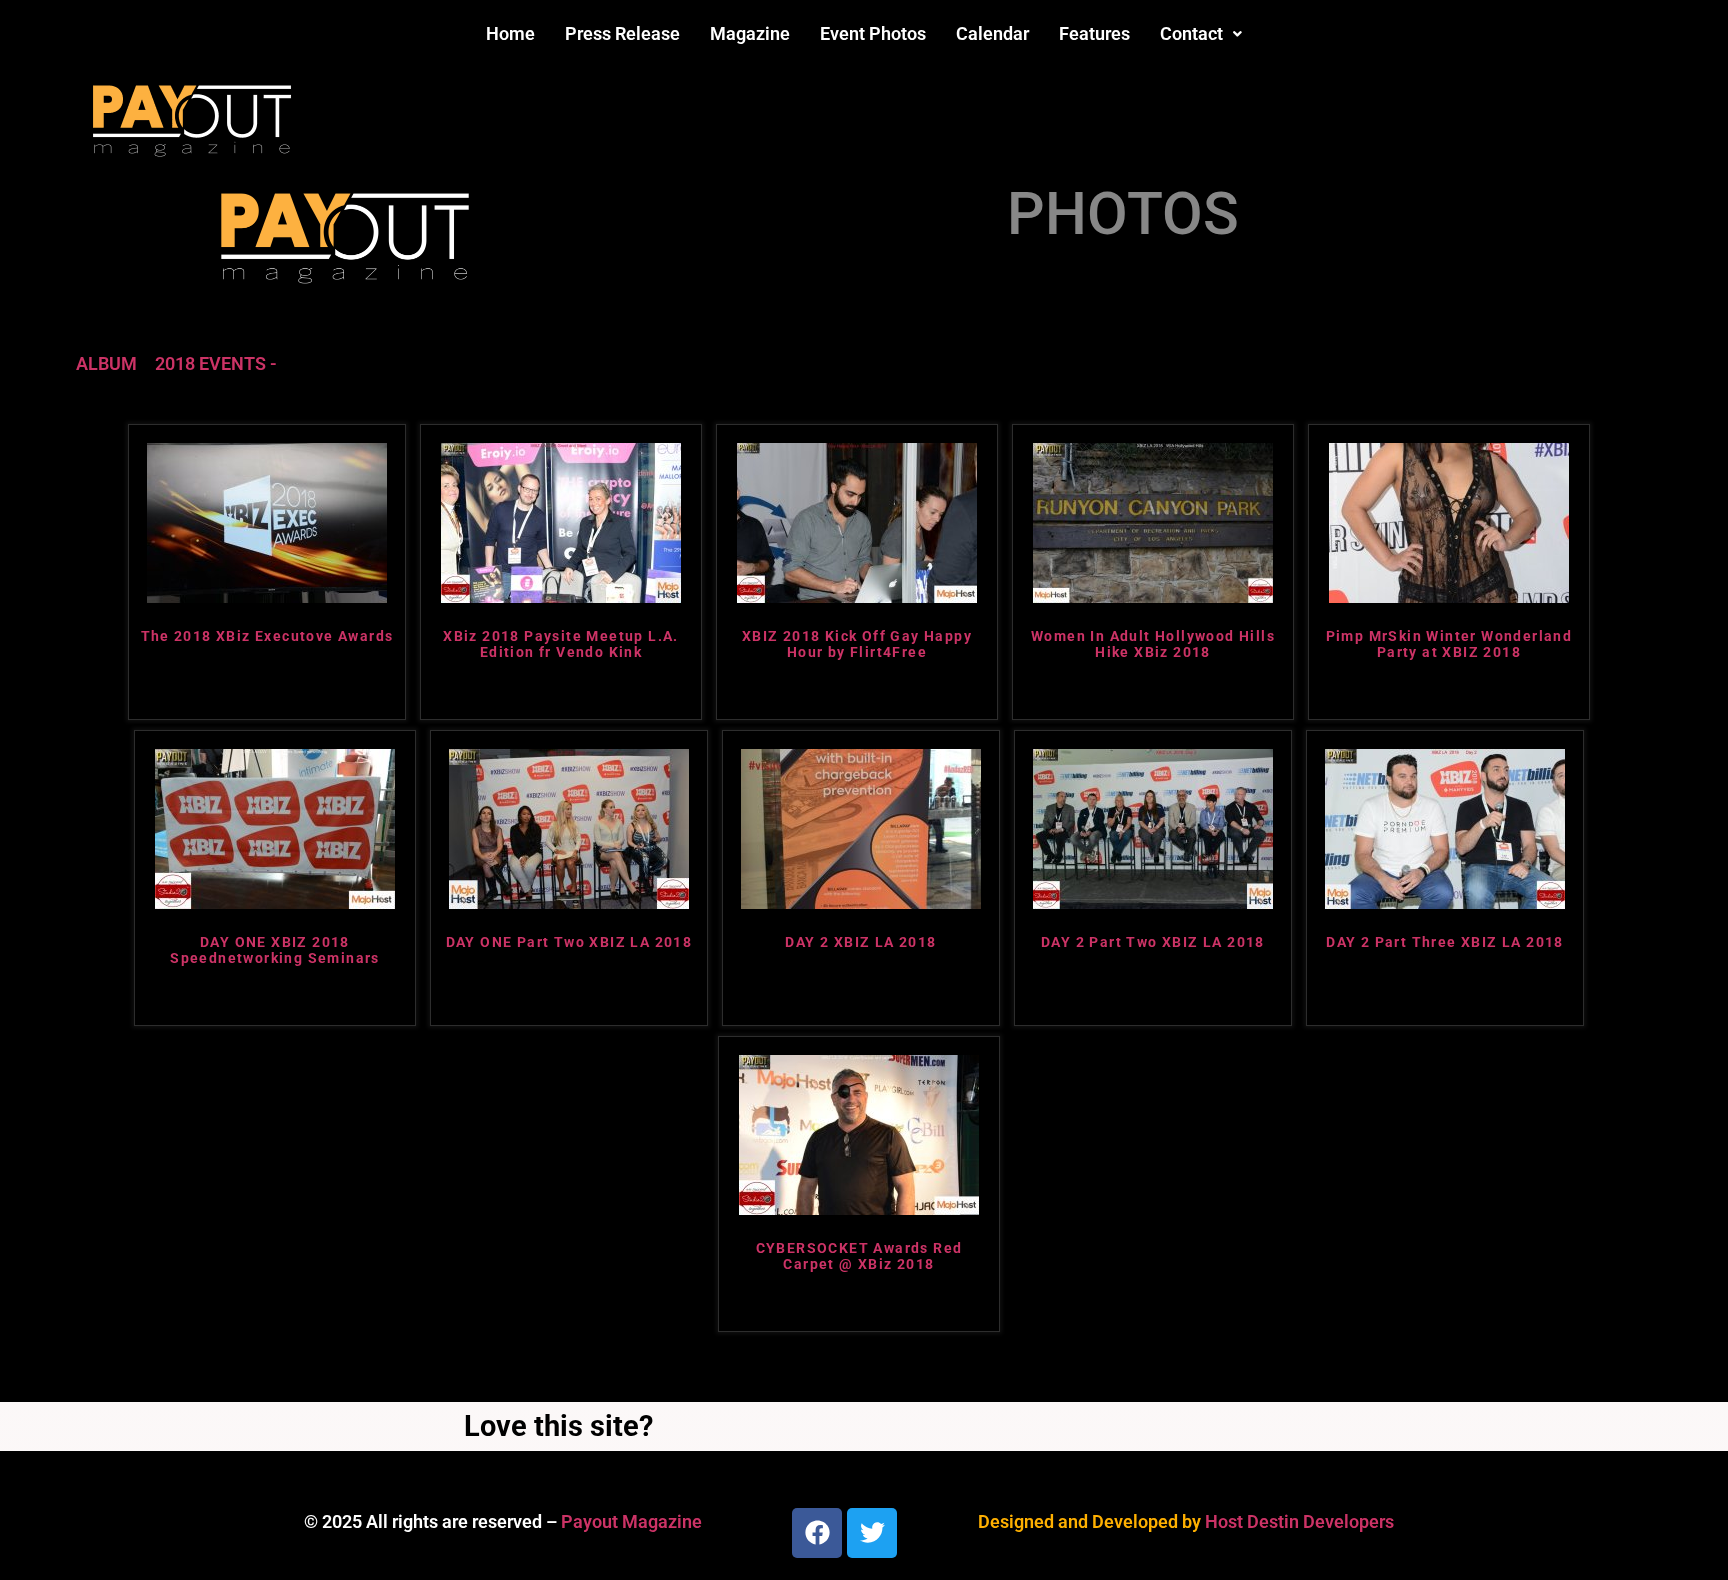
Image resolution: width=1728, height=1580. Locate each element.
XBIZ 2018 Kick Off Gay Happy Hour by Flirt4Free (857, 644)
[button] (1201, 34)
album (106, 363)
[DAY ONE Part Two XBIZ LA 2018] (569, 902)
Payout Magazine (631, 1521)
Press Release (622, 33)
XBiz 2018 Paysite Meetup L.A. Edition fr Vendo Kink (561, 644)
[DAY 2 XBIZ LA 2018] (861, 902)
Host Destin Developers (1299, 1521)
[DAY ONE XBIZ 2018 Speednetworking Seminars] (275, 902)
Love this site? (558, 1426)
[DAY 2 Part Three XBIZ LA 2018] (1445, 902)
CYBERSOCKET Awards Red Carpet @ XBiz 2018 (859, 1256)
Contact (1191, 33)
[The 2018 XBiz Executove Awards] (267, 596)
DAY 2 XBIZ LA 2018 (860, 942)
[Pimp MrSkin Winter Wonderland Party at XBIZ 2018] (1449, 596)
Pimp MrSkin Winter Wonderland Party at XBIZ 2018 (1449, 644)
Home (510, 33)
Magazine (750, 33)
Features (1094, 33)
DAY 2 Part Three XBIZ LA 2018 (1445, 942)
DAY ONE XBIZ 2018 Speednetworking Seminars (275, 950)
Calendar (992, 33)
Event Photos (873, 33)
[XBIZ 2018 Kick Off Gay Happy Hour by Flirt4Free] (857, 596)
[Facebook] (817, 1533)
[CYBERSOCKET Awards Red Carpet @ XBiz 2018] (859, 1208)
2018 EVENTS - (216, 363)
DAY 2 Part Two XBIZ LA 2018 (1153, 942)
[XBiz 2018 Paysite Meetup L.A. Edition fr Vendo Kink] (561, 596)
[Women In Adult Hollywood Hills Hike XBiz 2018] (1153, 596)
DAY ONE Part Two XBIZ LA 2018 (569, 942)
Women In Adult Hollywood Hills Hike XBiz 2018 (1153, 644)
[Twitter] (872, 1533)
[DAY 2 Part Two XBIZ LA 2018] (1153, 902)
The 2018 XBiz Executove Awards (267, 636)
